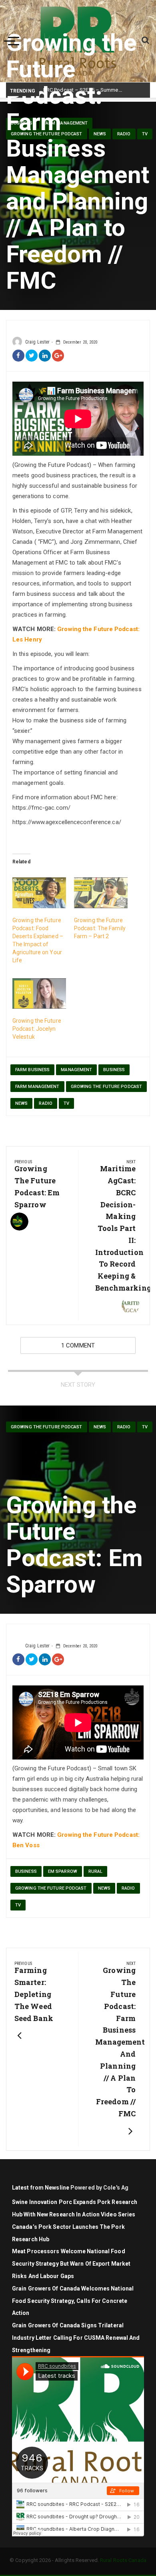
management (76, 1070)
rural (96, 1871)
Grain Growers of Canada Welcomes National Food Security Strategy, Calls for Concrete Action (73, 2301)
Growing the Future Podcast (107, 1087)
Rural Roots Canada (123, 2560)
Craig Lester (37, 342)
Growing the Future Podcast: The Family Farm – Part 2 (100, 928)
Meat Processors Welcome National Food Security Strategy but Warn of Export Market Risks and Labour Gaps (71, 2264)
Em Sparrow (63, 1871)
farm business (32, 1070)
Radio (46, 1103)
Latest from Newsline (41, 2188)
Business (114, 1070)
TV (66, 1103)
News (21, 1103)
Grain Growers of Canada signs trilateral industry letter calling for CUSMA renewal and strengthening (76, 2338)
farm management (37, 1087)
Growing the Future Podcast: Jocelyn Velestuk (37, 1029)
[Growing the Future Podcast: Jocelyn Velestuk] (39, 994)
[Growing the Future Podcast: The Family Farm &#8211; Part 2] (101, 893)
